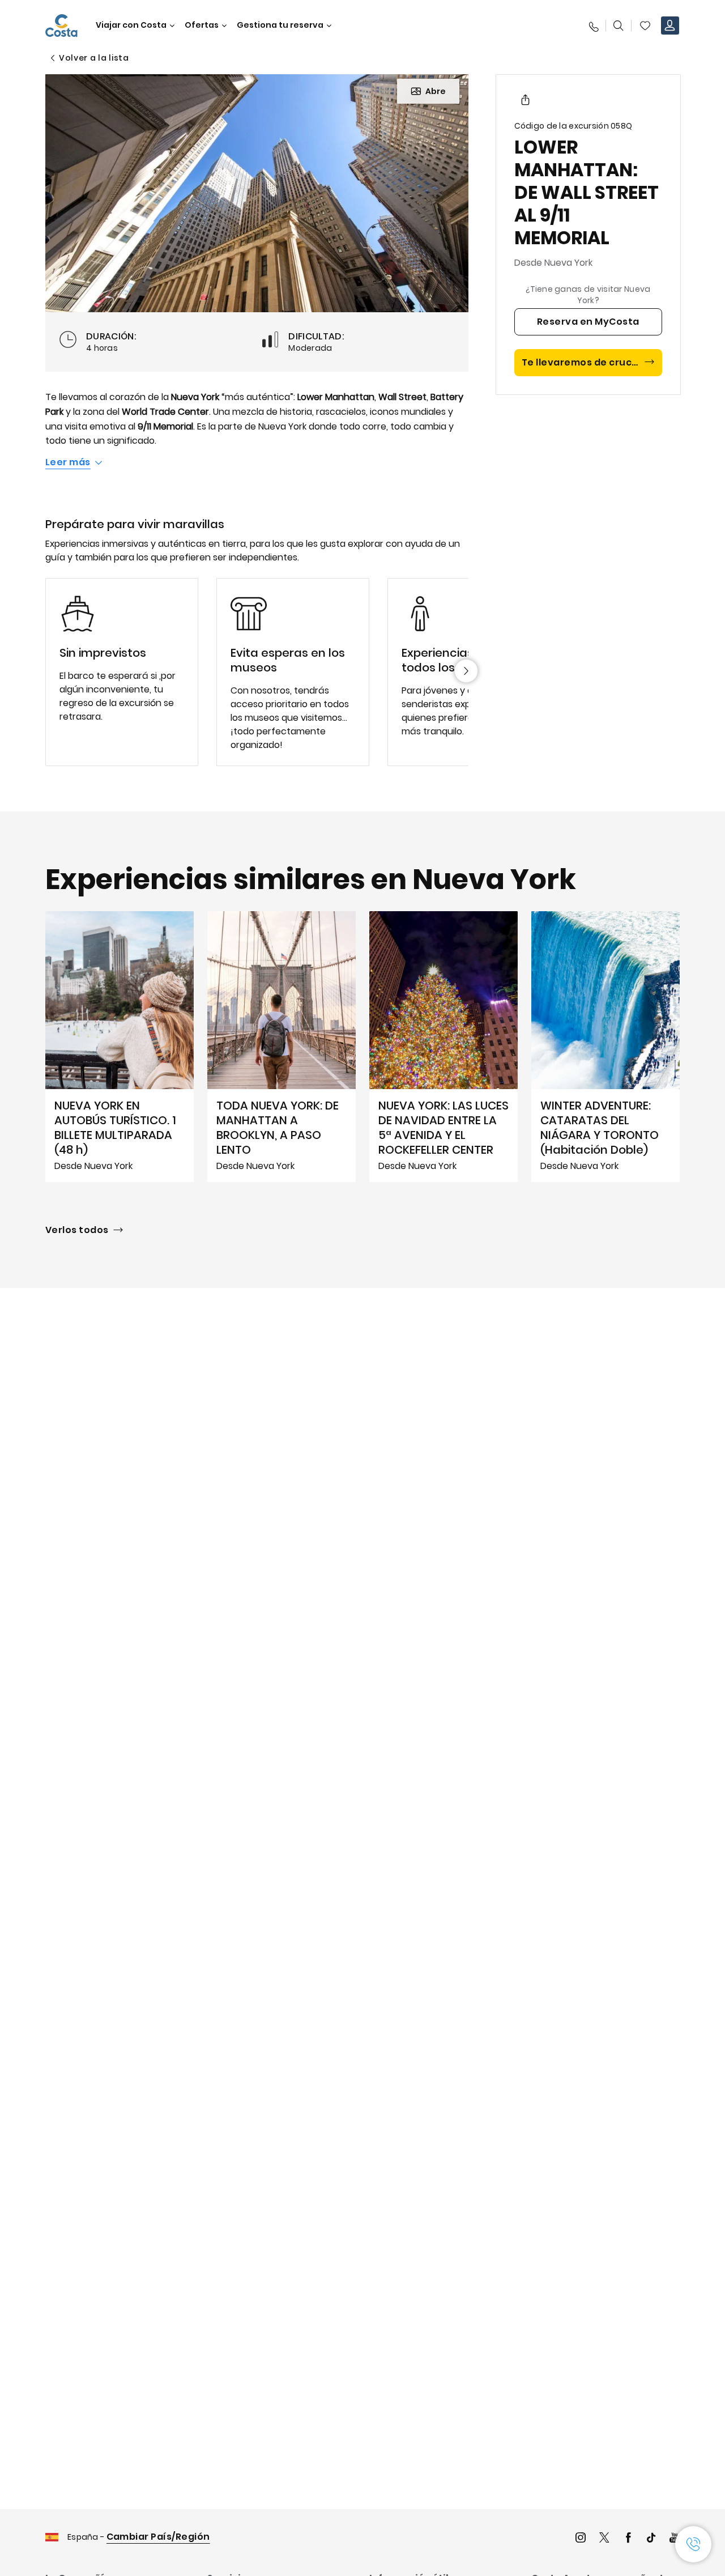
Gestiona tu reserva (280, 25)
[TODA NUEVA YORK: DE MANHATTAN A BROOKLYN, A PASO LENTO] (282, 1047)
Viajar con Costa (131, 25)
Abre (436, 91)
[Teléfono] (593, 25)
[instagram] (581, 2539)
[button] (645, 25)
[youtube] (675, 2539)
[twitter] (604, 2539)
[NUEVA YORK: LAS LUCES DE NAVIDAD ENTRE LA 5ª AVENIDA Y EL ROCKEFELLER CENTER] (443, 1047)
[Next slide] (466, 671)
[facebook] (628, 2539)
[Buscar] (619, 25)
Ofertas (202, 25)
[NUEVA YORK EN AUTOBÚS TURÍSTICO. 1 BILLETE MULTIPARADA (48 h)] (120, 1047)
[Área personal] (670, 25)
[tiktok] (651, 2539)
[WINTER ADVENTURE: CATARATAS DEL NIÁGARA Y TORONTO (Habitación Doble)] (605, 1047)
